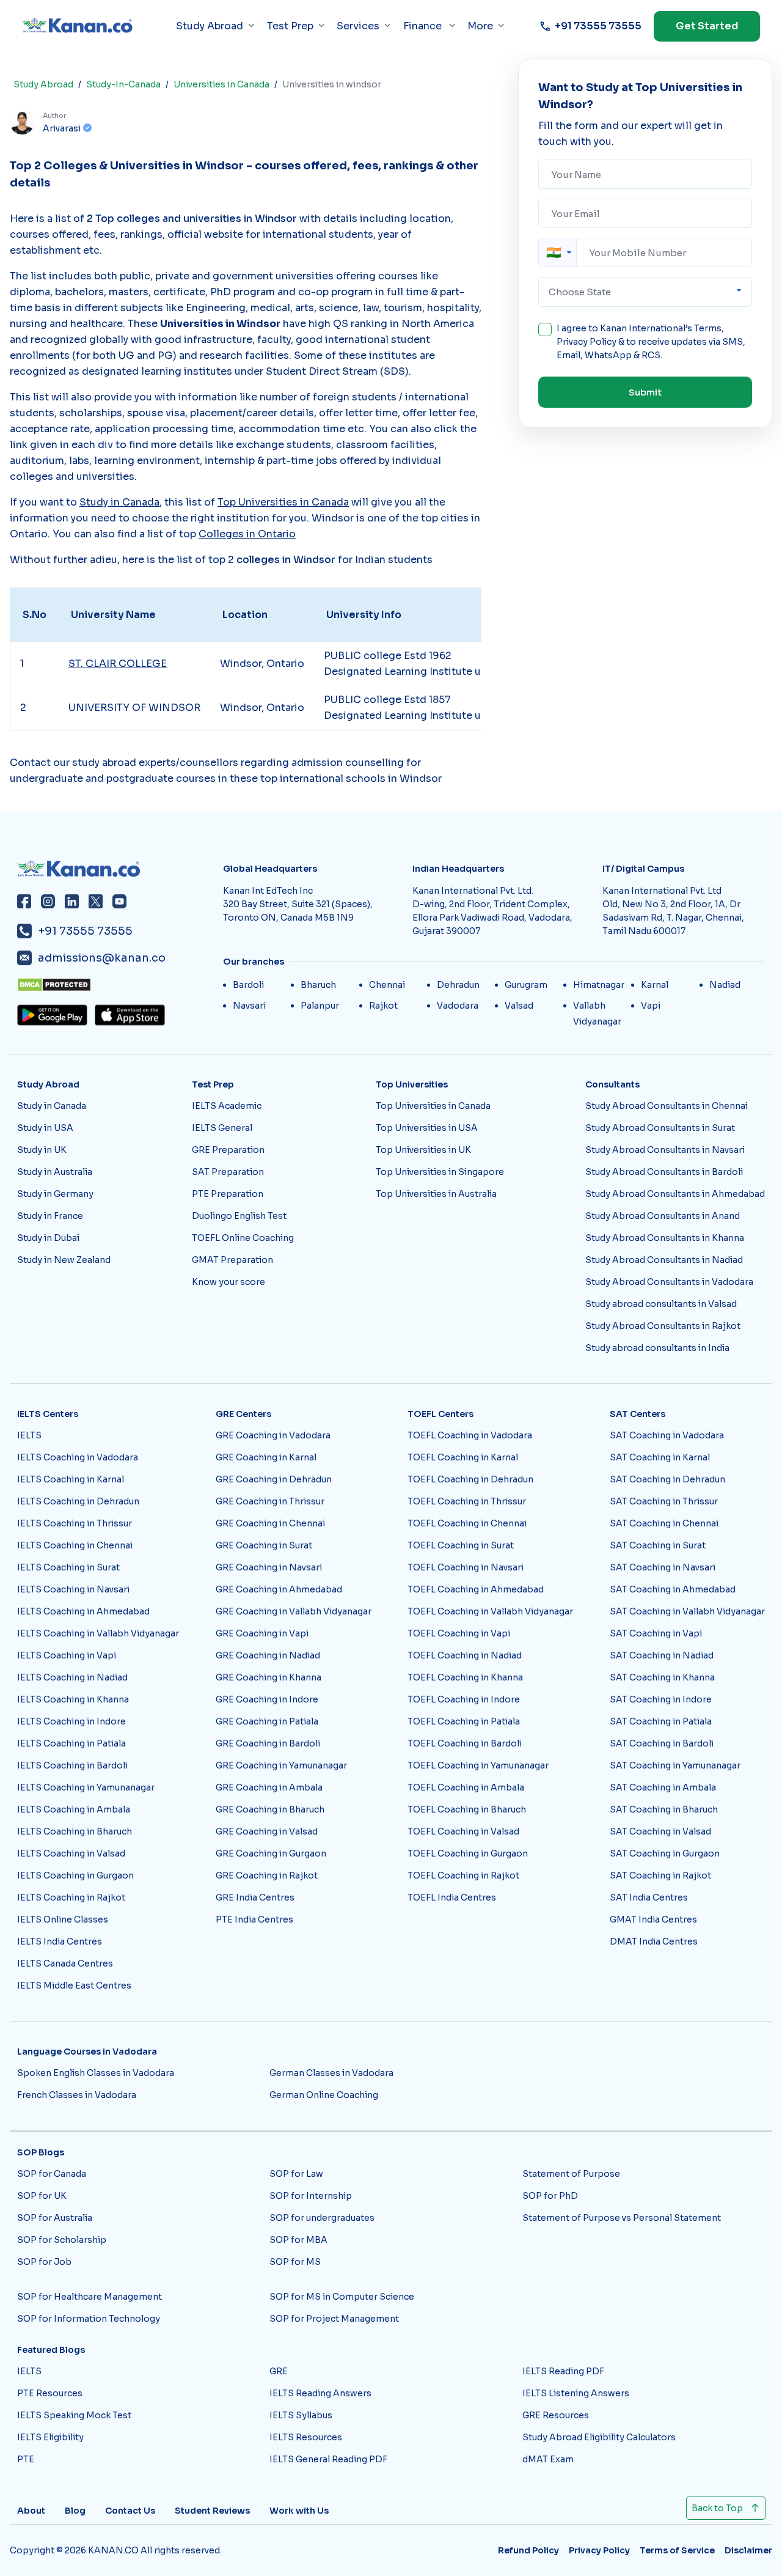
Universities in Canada (221, 84)
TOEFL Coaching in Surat (461, 1545)
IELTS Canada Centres (65, 1963)
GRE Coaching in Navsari (269, 1567)
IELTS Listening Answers (576, 2393)
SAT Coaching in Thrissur (664, 1501)
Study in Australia (55, 1172)
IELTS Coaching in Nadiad (72, 1677)
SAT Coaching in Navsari (663, 1567)
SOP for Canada (52, 2174)
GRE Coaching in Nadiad (268, 1655)
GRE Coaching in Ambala (269, 1787)
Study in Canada (52, 1106)
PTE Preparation (228, 1194)
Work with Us (299, 2511)
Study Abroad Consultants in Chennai (667, 1106)
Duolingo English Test (239, 1216)
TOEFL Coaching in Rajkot (463, 1875)
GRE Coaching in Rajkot (267, 1875)
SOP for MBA (298, 2240)
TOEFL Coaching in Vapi (459, 1633)
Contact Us (130, 2511)
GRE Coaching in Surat (264, 1545)
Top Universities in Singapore (440, 1172)
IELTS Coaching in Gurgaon (75, 1875)
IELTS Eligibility (50, 2437)
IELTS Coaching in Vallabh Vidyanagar (98, 1633)
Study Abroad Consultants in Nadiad (664, 1260)
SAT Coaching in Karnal (660, 1457)
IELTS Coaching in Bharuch (75, 1831)
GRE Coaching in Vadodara (273, 1435)
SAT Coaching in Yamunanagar (675, 1765)
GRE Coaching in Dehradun (274, 1479)
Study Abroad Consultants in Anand (663, 1216)
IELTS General (222, 1128)
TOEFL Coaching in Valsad (463, 1831)
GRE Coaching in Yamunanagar (281, 1765)
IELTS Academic (227, 1106)
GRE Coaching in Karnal (266, 1457)
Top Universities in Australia (436, 1194)
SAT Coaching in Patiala (661, 1721)
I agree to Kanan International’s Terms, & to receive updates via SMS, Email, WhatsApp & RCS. (651, 342)
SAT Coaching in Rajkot (660, 1875)
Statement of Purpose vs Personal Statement (622, 2218)
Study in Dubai (48, 1238)
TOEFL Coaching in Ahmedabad (476, 1589)
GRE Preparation (228, 1150)
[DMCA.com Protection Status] (116, 985)
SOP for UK (42, 2196)
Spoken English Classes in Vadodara (96, 2073)
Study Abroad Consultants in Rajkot (663, 1326)
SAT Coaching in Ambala (663, 1787)
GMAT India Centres (653, 1919)
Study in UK (42, 1150)
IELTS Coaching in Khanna (73, 1699)
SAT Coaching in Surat (658, 1545)
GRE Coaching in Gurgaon (271, 1853)
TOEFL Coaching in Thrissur (467, 1501)
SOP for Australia (55, 2218)
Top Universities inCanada (283, 502)
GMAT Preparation (232, 1260)
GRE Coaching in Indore (267, 1699)
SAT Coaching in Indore (661, 1699)
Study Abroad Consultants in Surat (660, 1128)
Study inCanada (119, 502)
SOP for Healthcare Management (90, 2297)
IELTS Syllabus (301, 2415)
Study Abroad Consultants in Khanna (665, 1238)
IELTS (29, 1435)
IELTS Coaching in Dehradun (78, 1501)
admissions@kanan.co (102, 958)
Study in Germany (55, 1194)
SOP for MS (295, 2262)
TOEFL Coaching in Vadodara (470, 1435)
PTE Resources (50, 2393)
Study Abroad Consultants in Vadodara (669, 1282)
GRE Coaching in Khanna (269, 1677)
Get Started (707, 26)
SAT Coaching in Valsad (660, 1831)
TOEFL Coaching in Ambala (466, 1787)
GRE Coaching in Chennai (270, 1523)
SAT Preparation (228, 1172)
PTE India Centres (254, 1919)
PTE (26, 2459)
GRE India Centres (255, 1897)
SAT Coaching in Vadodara (667, 1435)
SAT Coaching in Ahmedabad (673, 1589)
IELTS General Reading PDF (328, 2459)
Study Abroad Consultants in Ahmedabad (675, 1194)
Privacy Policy (586, 342)
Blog (75, 2511)
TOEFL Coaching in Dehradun (470, 1479)
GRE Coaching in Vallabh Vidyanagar (294, 1611)
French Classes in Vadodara (77, 2095)
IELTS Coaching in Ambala (74, 1809)
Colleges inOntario (247, 534)
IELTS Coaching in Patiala (71, 1743)
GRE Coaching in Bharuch (270, 1809)
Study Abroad (43, 84)
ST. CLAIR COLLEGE (118, 664)
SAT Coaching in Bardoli (662, 1743)
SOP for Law (296, 2174)
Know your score (228, 1282)
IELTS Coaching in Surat (68, 1567)
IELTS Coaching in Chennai (75, 1545)
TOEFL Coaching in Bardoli (465, 1743)
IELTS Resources (306, 2437)
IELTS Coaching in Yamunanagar (86, 1787)
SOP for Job (44, 2262)
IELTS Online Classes (63, 1919)
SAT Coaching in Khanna (662, 1677)
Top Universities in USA (427, 1128)
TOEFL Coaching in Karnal (463, 1457)
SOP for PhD (550, 2196)
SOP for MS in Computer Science (342, 2297)
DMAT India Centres (654, 1941)
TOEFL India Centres (452, 1897)
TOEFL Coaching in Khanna (465, 1677)
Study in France (50, 1216)
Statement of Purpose (571, 2174)
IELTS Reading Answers (320, 2393)
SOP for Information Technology (89, 2319)
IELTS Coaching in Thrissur (75, 1523)
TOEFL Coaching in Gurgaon (468, 1853)
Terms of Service (677, 2550)
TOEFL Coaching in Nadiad (465, 1655)
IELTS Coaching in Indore (71, 1721)
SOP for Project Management (334, 2319)
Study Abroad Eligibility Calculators (599, 2437)
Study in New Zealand (64, 1260)
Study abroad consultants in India (657, 1348)
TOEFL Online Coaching (243, 1238)
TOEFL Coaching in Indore (464, 1699)
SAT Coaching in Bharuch (664, 1809)
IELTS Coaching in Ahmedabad (83, 1611)
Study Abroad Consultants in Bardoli (664, 1172)
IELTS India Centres (60, 1941)
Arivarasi (62, 128)
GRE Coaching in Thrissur (270, 1501)
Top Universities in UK (423, 1150)
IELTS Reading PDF (563, 2371)
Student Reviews (212, 2511)
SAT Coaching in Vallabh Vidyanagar (687, 1611)
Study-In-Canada (123, 84)
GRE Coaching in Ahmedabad (279, 1589)
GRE (279, 2371)
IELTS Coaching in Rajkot (71, 1897)
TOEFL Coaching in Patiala (464, 1721)
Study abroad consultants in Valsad (661, 1304)
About (31, 2511)
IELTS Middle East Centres (74, 1985)
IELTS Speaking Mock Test (74, 2415)
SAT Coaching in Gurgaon (665, 1853)
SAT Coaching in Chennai (664, 1523)
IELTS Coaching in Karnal (71, 1479)
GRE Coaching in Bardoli (268, 1743)
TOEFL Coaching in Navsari (466, 1567)
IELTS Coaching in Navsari (73, 1589)
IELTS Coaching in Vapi (67, 1655)
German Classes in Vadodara (331, 2073)
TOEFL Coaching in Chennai (467, 1523)
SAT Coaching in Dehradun (667, 1479)
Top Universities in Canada (433, 1106)
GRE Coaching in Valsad (267, 1831)
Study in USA (45, 1128)
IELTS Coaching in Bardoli (72, 1765)
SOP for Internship (311, 2196)
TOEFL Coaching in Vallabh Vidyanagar (490, 1611)
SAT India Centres (649, 1897)
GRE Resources (556, 2415)
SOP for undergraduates (322, 2218)
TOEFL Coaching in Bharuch (467, 1809)
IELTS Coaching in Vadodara (78, 1457)
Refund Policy (528, 2550)
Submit (645, 392)
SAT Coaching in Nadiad (662, 1655)
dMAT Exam (548, 2459)
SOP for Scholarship (62, 2240)
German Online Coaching (324, 2095)
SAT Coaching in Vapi (656, 1633)
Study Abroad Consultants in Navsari (665, 1150)
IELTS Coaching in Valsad (71, 1853)
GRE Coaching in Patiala (267, 1721)
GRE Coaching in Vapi (262, 1633)
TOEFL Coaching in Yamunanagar (478, 1765)
